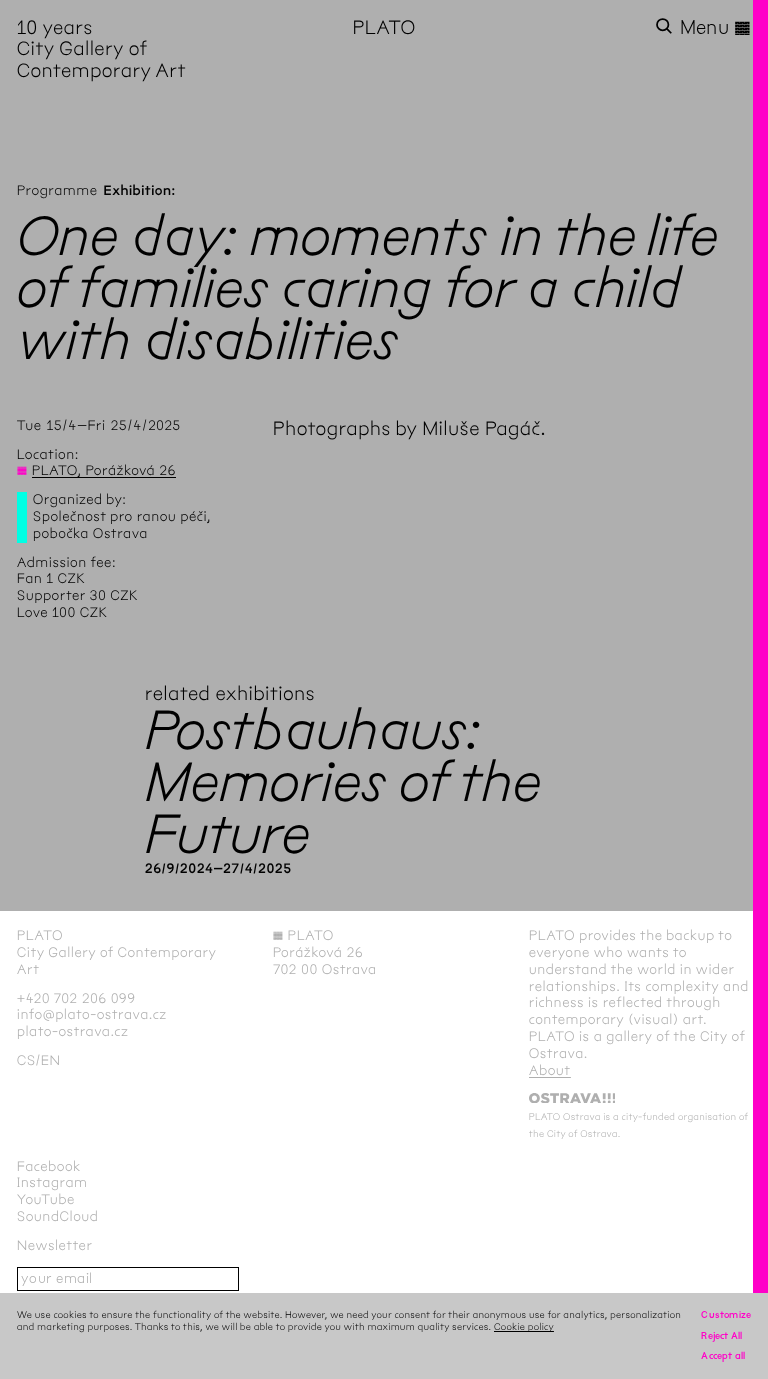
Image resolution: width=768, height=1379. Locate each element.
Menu (716, 28)
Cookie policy (524, 1326)
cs (26, 1060)
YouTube (46, 1199)
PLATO (383, 27)
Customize (726, 1314)
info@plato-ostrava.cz (92, 1014)
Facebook (49, 1166)
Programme (57, 190)
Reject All (721, 1335)
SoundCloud (58, 1216)
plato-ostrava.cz (72, 1031)
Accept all (723, 1355)
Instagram (52, 1182)
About (550, 1070)
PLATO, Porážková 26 (104, 470)
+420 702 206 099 (76, 998)
